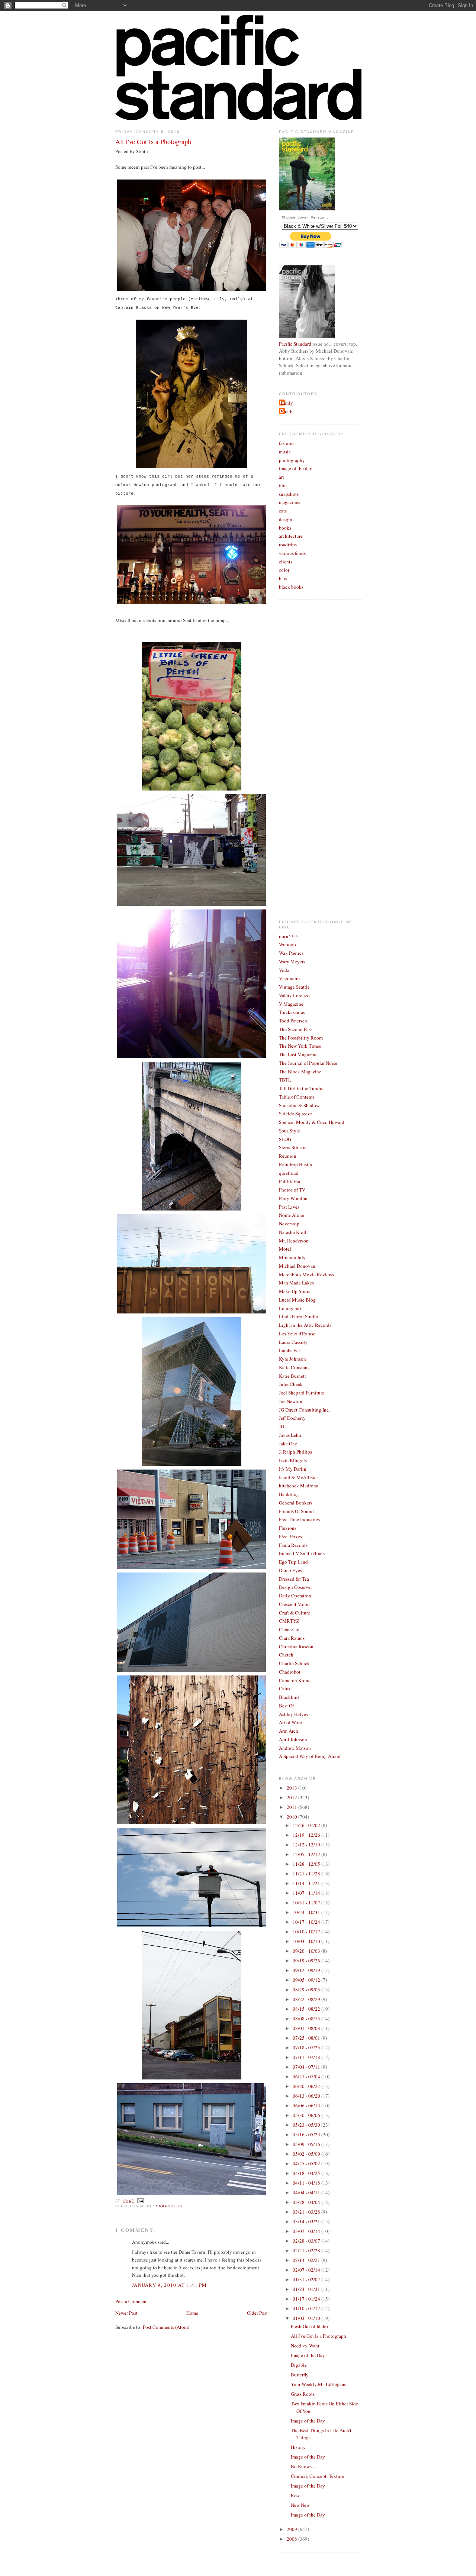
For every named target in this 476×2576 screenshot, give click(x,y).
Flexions (288, 1528)
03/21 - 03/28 (307, 2212)
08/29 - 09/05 (307, 1990)
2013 (292, 1788)
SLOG (285, 1139)
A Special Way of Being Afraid (310, 1756)
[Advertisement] (309, 791)
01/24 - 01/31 (307, 2289)
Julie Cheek (291, 1384)
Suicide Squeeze (295, 1114)
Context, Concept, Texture (317, 2476)
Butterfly (300, 2375)
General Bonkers (296, 1503)
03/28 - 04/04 (307, 2202)
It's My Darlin (293, 1469)
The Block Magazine (300, 1072)
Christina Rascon (296, 1646)
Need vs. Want (305, 2346)
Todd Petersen (293, 1021)
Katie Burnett (292, 1376)
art (282, 477)
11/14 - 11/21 (307, 1883)
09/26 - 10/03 (307, 1951)
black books (291, 587)
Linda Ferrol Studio (299, 1316)
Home (192, 2313)
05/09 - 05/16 (307, 2144)
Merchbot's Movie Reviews (306, 1274)
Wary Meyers (292, 961)
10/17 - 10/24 (307, 1922)
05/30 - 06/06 (307, 2115)
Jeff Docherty (292, 1418)
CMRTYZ (289, 1621)
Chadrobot (290, 1672)
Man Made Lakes (296, 1283)
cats (283, 511)
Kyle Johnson (292, 1359)
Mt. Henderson (294, 1241)
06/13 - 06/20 (307, 2096)
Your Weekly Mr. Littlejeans (319, 2384)
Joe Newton (291, 1401)
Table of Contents (297, 1097)
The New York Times (300, 1046)
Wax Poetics (291, 953)
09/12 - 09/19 (307, 1970)
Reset (296, 2495)
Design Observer (295, 1587)
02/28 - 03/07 (307, 2241)
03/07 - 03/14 (307, 2231)
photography (292, 460)
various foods (292, 553)
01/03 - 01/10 (307, 2318)
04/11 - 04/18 (307, 2183)
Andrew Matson (295, 1748)
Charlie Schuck (294, 1663)
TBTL (285, 1080)
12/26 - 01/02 (307, 1825)
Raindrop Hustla (295, 1164)
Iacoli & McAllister (298, 1477)
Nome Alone (292, 1215)
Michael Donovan (297, 1266)
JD (282, 1426)
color (284, 570)
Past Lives (289, 1207)
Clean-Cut (289, 1629)
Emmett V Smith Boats (302, 1553)
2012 (292, 1797)
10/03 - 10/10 (307, 1941)
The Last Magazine (298, 1054)
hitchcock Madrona (299, 1486)
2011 (292, 1807)
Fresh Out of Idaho (309, 2326)
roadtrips (288, 544)
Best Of (286, 1706)
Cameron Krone (295, 1680)
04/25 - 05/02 (307, 2163)
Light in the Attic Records (305, 1325)
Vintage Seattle (294, 987)
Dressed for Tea (294, 1579)
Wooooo (287, 944)
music (285, 452)
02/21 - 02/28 (307, 2250)
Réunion (288, 1156)
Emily (287, 403)
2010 (292, 1817)
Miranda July (292, 1257)
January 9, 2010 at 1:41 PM (170, 2285)
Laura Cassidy (293, 1342)
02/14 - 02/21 (307, 2260)
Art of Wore (290, 1722)
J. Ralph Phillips (295, 1452)
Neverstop (289, 1224)
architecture (291, 536)
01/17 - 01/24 (307, 2299)
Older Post (257, 2313)
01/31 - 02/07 (307, 2279)
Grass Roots (303, 2394)
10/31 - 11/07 (307, 1903)
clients (286, 562)
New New (300, 2505)
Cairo (284, 1688)
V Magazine (291, 1004)
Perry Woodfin (293, 1198)
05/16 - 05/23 (307, 2134)
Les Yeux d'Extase (297, 1334)
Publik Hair (290, 1181)
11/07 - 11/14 (307, 1893)
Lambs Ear (290, 1350)
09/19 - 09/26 (307, 1961)
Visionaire (289, 978)
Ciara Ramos (292, 1638)
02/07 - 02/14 (307, 2270)
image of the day (296, 468)
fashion (286, 443)
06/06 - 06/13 (307, 2105)
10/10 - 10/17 (307, 1932)
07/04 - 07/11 (307, 2067)
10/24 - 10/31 (307, 1912)
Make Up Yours (295, 1291)
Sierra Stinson (293, 1147)
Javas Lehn (290, 1435)
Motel (285, 1249)
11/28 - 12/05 (307, 1864)
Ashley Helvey (294, 1714)
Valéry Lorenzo (294, 995)
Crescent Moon (294, 1604)
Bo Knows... (303, 2466)
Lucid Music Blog (297, 1300)
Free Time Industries (299, 1519)
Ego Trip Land (293, 1562)
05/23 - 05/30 (307, 2125)
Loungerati (290, 1308)
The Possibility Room (301, 1038)
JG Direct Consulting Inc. (304, 1410)
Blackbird (289, 1697)
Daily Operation (295, 1596)
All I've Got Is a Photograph (153, 142)
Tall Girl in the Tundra (301, 1088)
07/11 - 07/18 (307, 2057)
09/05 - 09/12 (307, 1980)
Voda (284, 970)
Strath (287, 411)
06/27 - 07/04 (307, 2076)
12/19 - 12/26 (307, 1835)
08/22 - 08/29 (307, 1999)
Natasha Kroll (293, 1232)
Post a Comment (132, 2301)
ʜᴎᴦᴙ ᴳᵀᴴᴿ (288, 936)
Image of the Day (308, 2355)
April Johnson (293, 1739)
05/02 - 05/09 (307, 2154)
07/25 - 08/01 (307, 2038)
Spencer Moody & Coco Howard (312, 1122)
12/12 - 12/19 (307, 1845)
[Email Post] (140, 2201)
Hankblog (289, 1494)
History (298, 2447)
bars (283, 578)
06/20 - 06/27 (307, 2086)
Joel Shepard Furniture (302, 1393)
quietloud (289, 1173)
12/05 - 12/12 (307, 1854)
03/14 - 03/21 (307, 2221)
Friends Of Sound (296, 1511)
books (285, 528)
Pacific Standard (295, 344)
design (286, 519)
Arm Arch (289, 1731)
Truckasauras (292, 1012)
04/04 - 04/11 (307, 2192)
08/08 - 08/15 (307, 2019)
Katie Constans (294, 1367)
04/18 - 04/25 (307, 2173)
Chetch (286, 1655)
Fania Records (293, 1545)
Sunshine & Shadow (299, 1105)
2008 (292, 2539)
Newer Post (126, 2313)
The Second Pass (296, 1029)
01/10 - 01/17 (307, 2308)
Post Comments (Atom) (166, 2327)
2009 (292, 2529)
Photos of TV (292, 1190)
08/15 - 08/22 (307, 2009)
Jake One (288, 1444)
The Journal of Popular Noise (308, 1063)
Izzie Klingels (293, 1460)
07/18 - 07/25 (307, 2047)
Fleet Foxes (290, 1536)
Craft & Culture (295, 1613)
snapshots (169, 2206)
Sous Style (290, 1131)
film (283, 485)
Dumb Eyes (290, 1570)
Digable (299, 2365)
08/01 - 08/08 (307, 2028)
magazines (290, 502)
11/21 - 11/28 (307, 1874)
